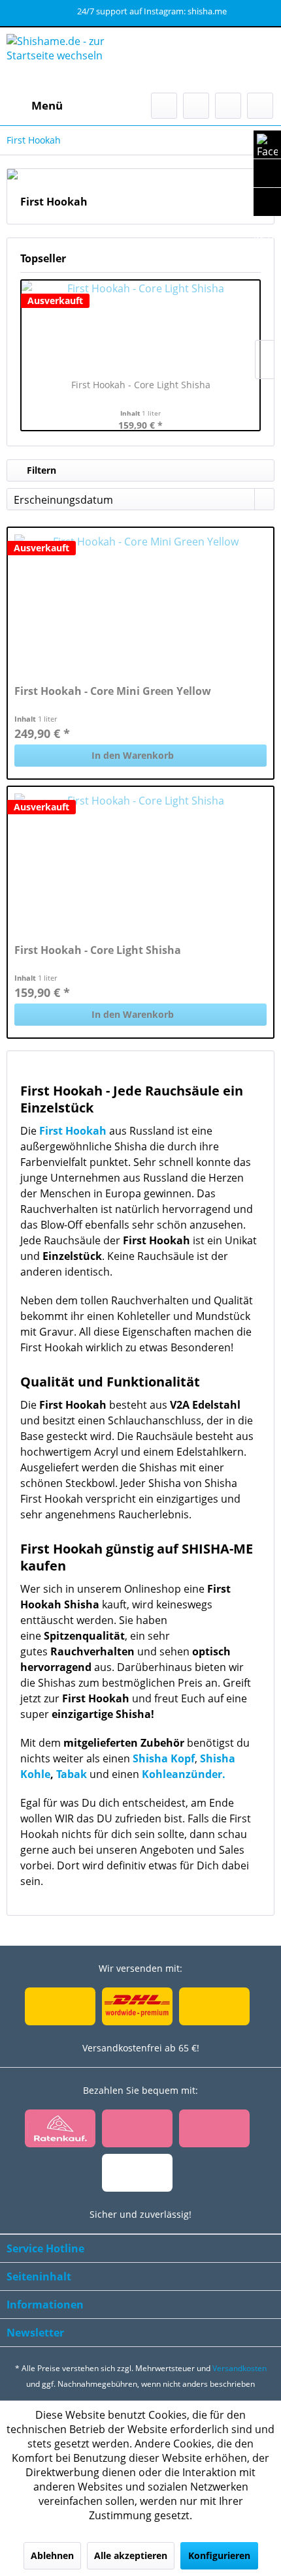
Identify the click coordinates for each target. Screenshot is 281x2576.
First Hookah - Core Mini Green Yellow (113, 691)
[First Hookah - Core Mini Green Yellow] (140, 600)
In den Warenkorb (133, 755)
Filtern (40, 470)
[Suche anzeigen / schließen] (164, 106)
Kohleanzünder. (185, 1774)
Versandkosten (240, 2368)
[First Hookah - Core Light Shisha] (140, 326)
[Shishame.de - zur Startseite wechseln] (74, 60)
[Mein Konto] (228, 106)
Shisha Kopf (164, 1758)
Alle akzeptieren (131, 2555)
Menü (47, 105)
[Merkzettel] (196, 106)
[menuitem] (35, 106)
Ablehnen (52, 2555)
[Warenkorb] (260, 106)
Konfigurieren (219, 2555)
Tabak (73, 1774)
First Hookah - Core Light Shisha (141, 385)
